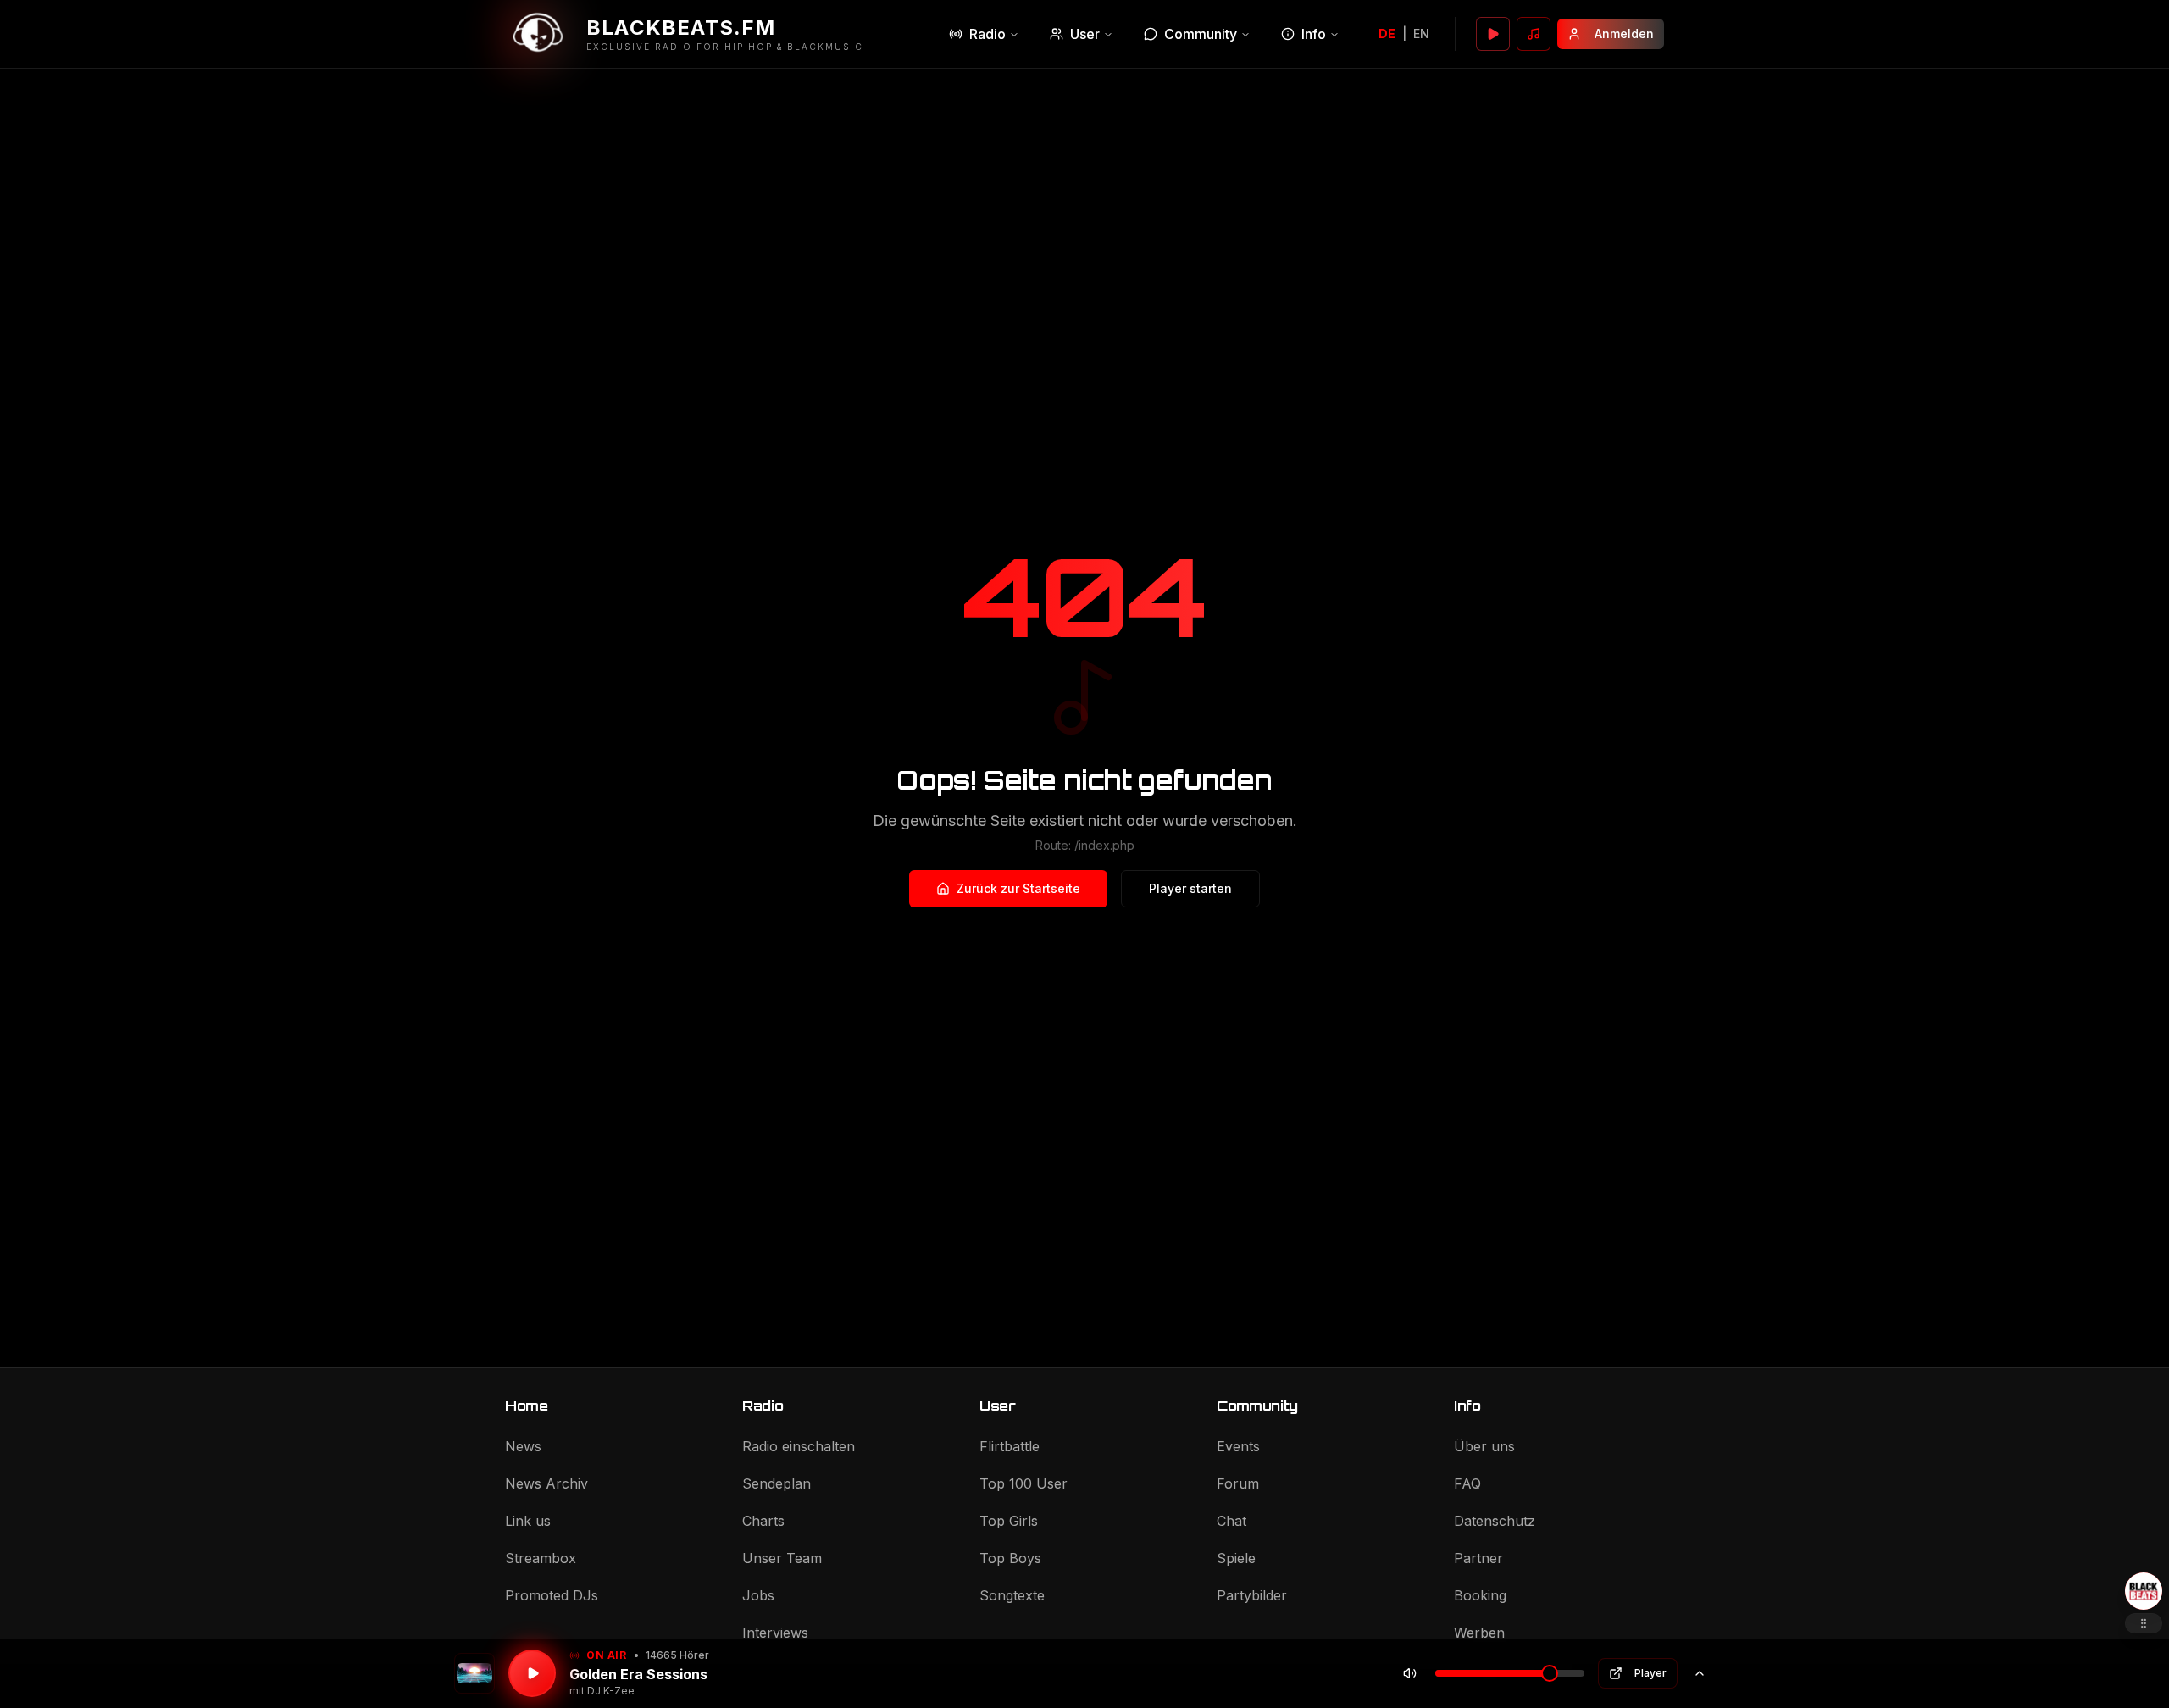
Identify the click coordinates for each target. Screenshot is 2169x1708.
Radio (987, 34)
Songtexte (1012, 1595)
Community (1201, 34)
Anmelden (1624, 33)
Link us (528, 1521)
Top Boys (1010, 1558)
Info (1314, 34)
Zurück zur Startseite (1018, 888)
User (1085, 34)
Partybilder (1252, 1595)
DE (1387, 33)
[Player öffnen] (1493, 34)
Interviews (775, 1633)
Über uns (1484, 1446)
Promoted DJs (552, 1595)
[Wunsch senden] (1534, 34)
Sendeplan (777, 1483)
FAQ (1467, 1483)
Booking (1480, 1595)
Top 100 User (1023, 1483)
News (523, 1446)
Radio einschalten (799, 1446)
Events (1238, 1446)
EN (1421, 33)
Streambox (541, 1558)
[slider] (1550, 1673)
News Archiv (546, 1483)
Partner (1478, 1558)
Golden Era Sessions (638, 1674)
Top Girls (1009, 1521)
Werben (1479, 1633)
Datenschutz (1495, 1521)
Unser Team (782, 1558)
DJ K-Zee (611, 1691)
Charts (763, 1521)
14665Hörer (677, 1655)
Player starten (1190, 888)
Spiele (1236, 1558)
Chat (1232, 1521)
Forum (1238, 1483)
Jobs (758, 1595)
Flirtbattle (1010, 1446)
